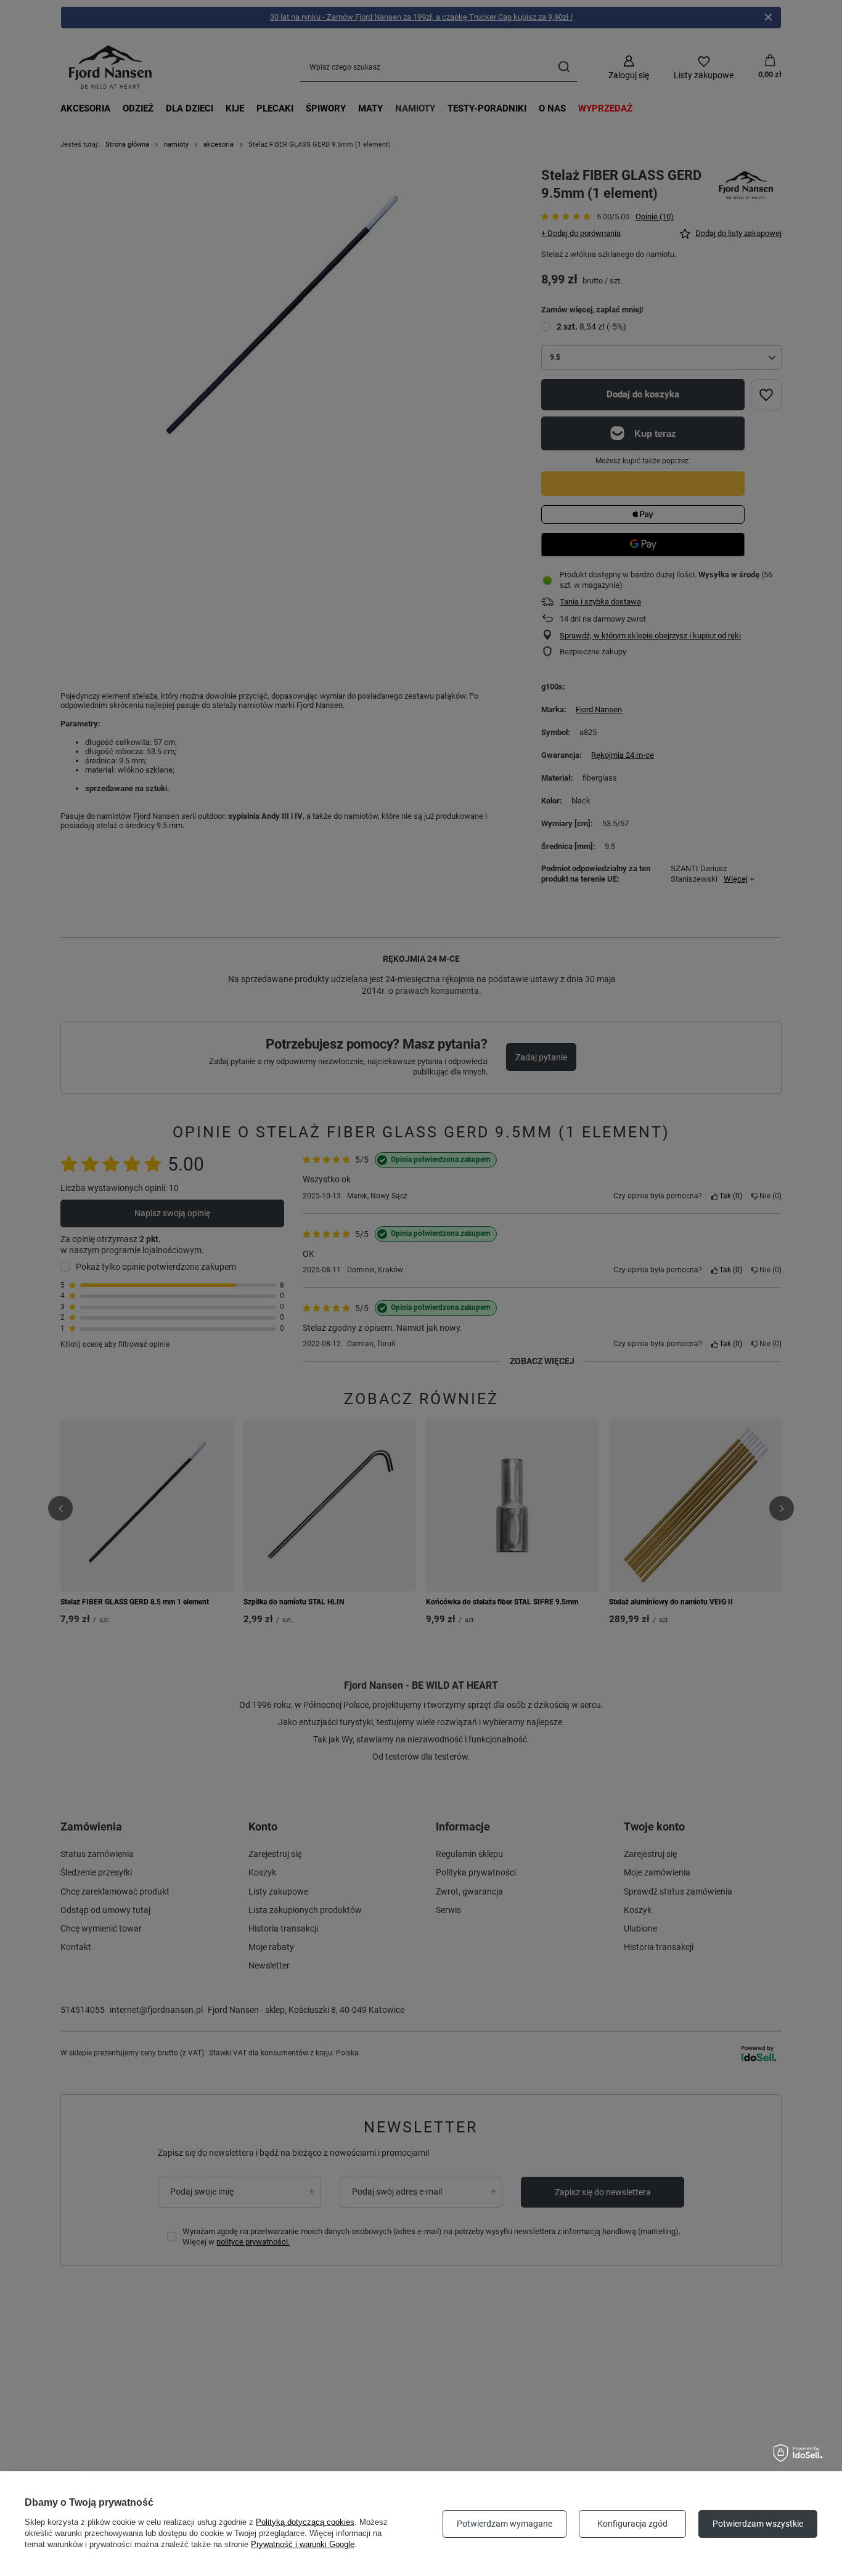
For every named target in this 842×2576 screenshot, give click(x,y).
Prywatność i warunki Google (303, 2544)
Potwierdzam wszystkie (758, 2524)
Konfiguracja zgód (632, 2524)
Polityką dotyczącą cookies (305, 2522)
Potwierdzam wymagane (505, 2524)
